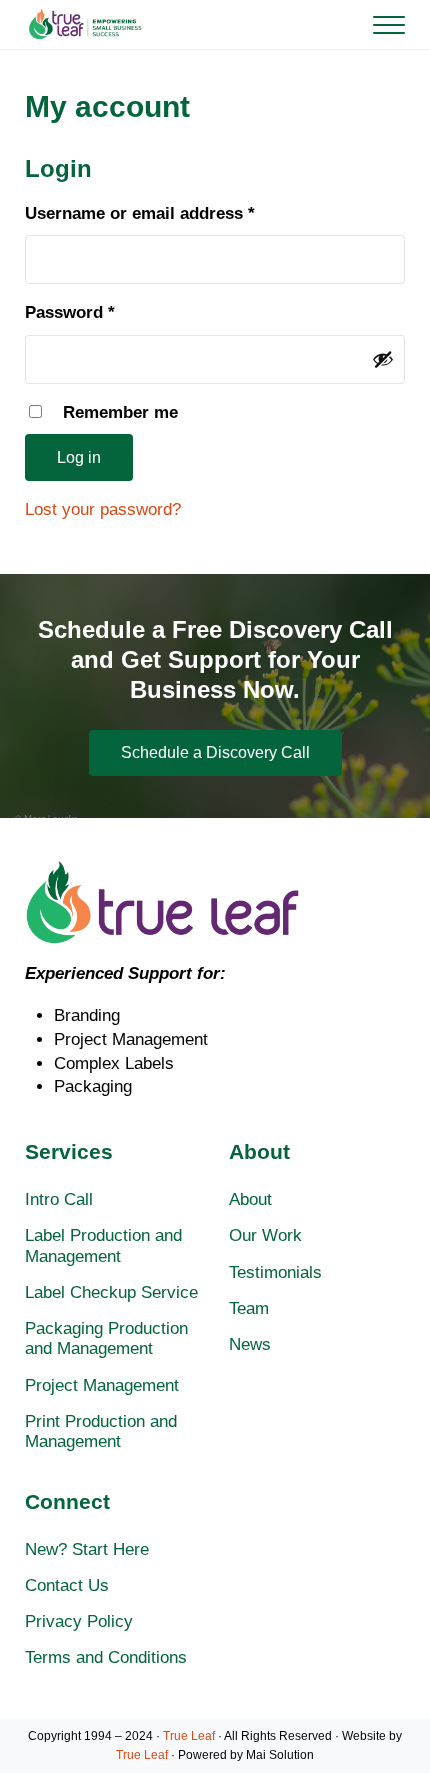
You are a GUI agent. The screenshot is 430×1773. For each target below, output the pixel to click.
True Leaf (189, 1736)
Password (105, 312)
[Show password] (383, 359)
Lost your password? (103, 509)
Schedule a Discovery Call (215, 752)
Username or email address (175, 213)
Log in (79, 457)
